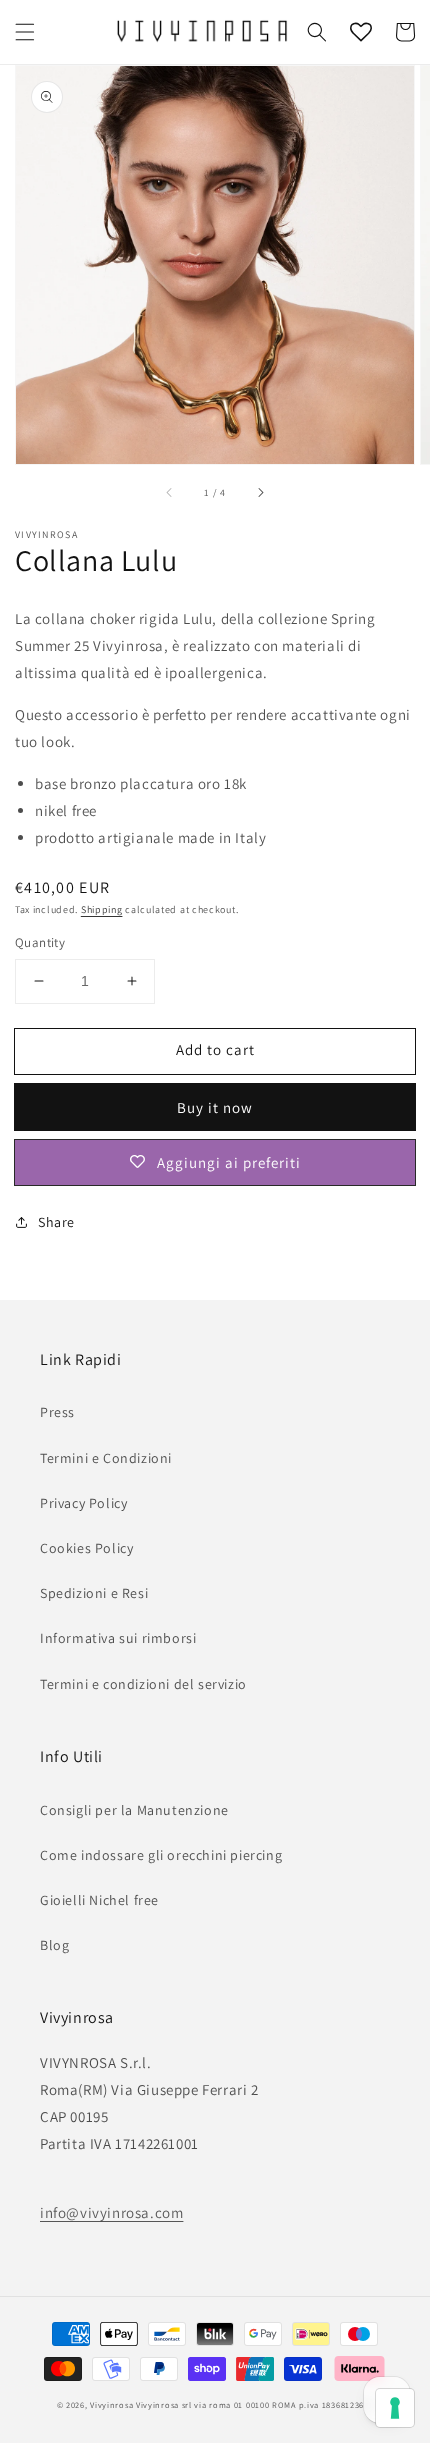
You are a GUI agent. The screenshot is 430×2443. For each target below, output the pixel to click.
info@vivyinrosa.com (111, 2212)
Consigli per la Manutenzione (134, 1810)
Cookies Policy (86, 1548)
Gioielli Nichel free (99, 1900)
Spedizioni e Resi (94, 1593)
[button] (25, 32)
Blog (54, 1945)
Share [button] (56, 1222)
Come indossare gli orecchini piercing (161, 1855)
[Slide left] (170, 492)
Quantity (40, 942)
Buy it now (215, 1107)
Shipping (102, 909)
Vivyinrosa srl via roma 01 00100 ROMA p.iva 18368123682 (255, 2404)
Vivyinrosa (111, 2404)
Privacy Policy (83, 1503)
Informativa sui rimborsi (118, 1638)
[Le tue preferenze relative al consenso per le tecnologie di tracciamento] (395, 2408)
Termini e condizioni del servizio (143, 1684)
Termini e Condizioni (106, 1458)
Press (57, 1412)
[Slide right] (260, 492)
